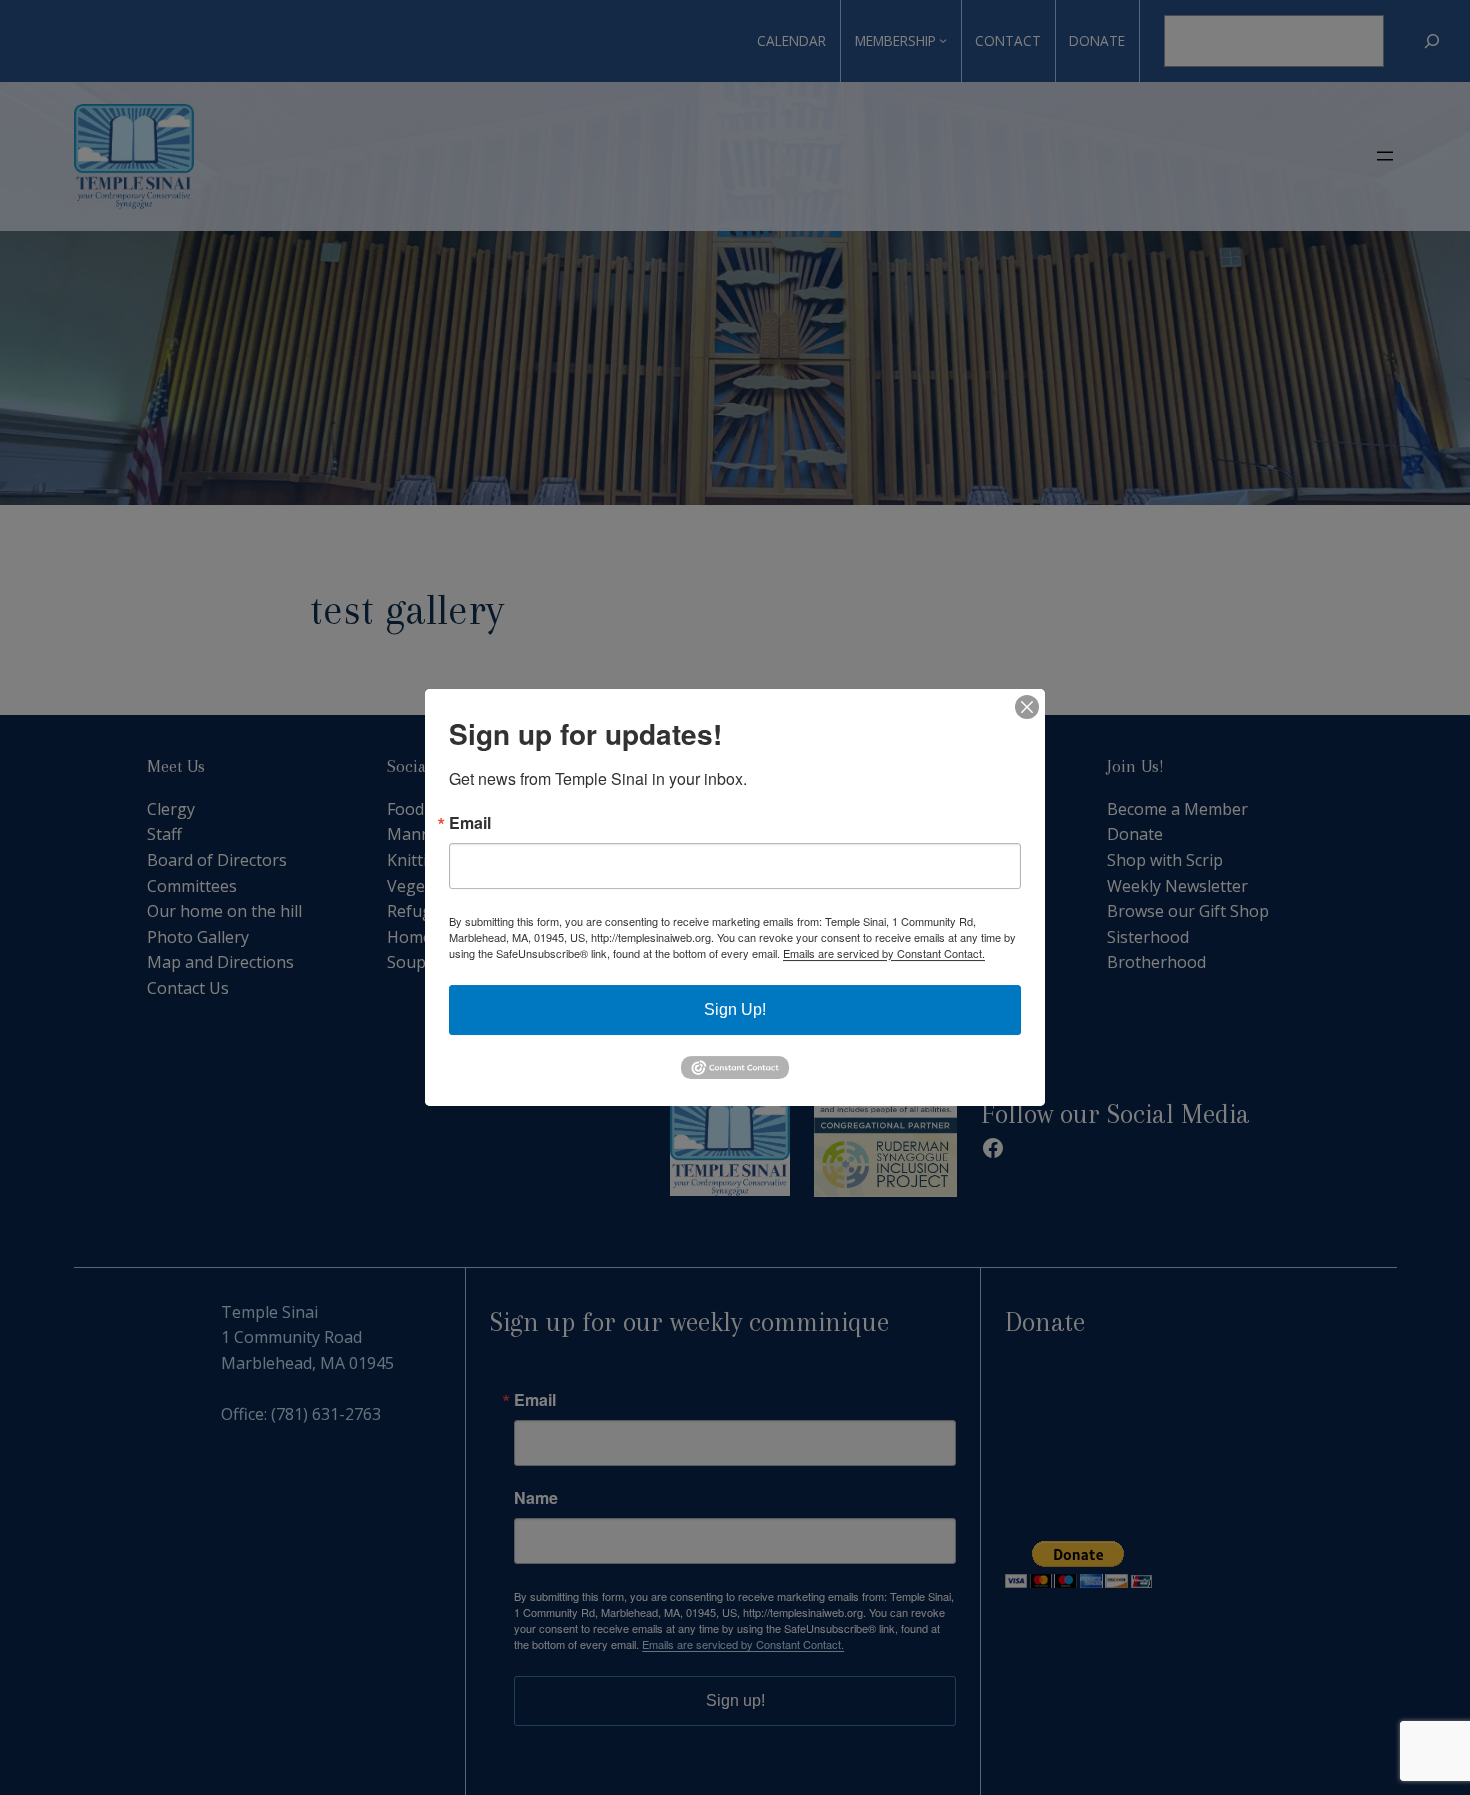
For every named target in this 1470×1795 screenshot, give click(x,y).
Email (470, 823)
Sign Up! (735, 1009)
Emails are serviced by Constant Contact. (884, 953)
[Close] (1027, 707)
